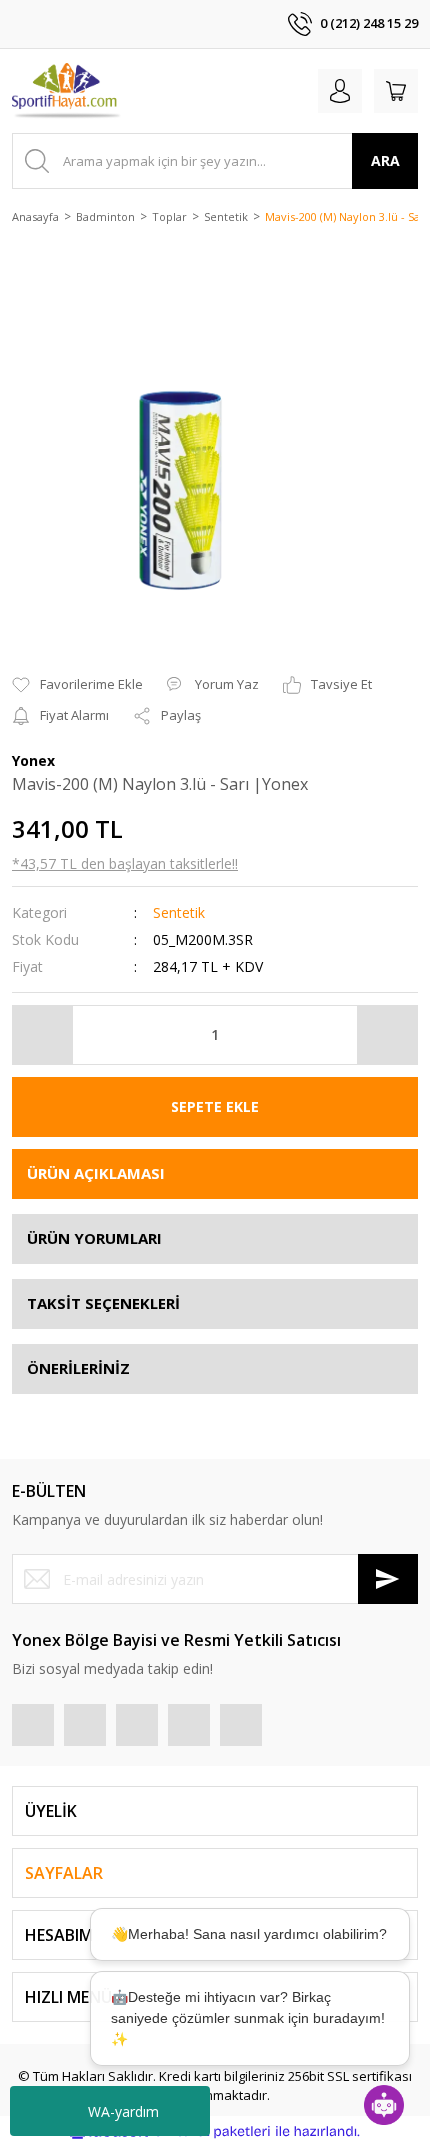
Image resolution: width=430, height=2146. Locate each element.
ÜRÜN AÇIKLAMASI (96, 1173)
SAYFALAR (64, 1873)
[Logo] (67, 91)
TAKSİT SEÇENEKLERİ (103, 1303)
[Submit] (388, 1579)
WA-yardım (123, 2111)
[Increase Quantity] (387, 1035)
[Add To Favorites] (77, 685)
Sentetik (179, 912)
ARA (385, 160)
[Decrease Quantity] (43, 1035)
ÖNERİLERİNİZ (78, 1368)
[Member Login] (340, 91)
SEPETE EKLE (215, 1106)
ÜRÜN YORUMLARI (94, 1238)
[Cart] (396, 91)
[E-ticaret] (212, 2131)
